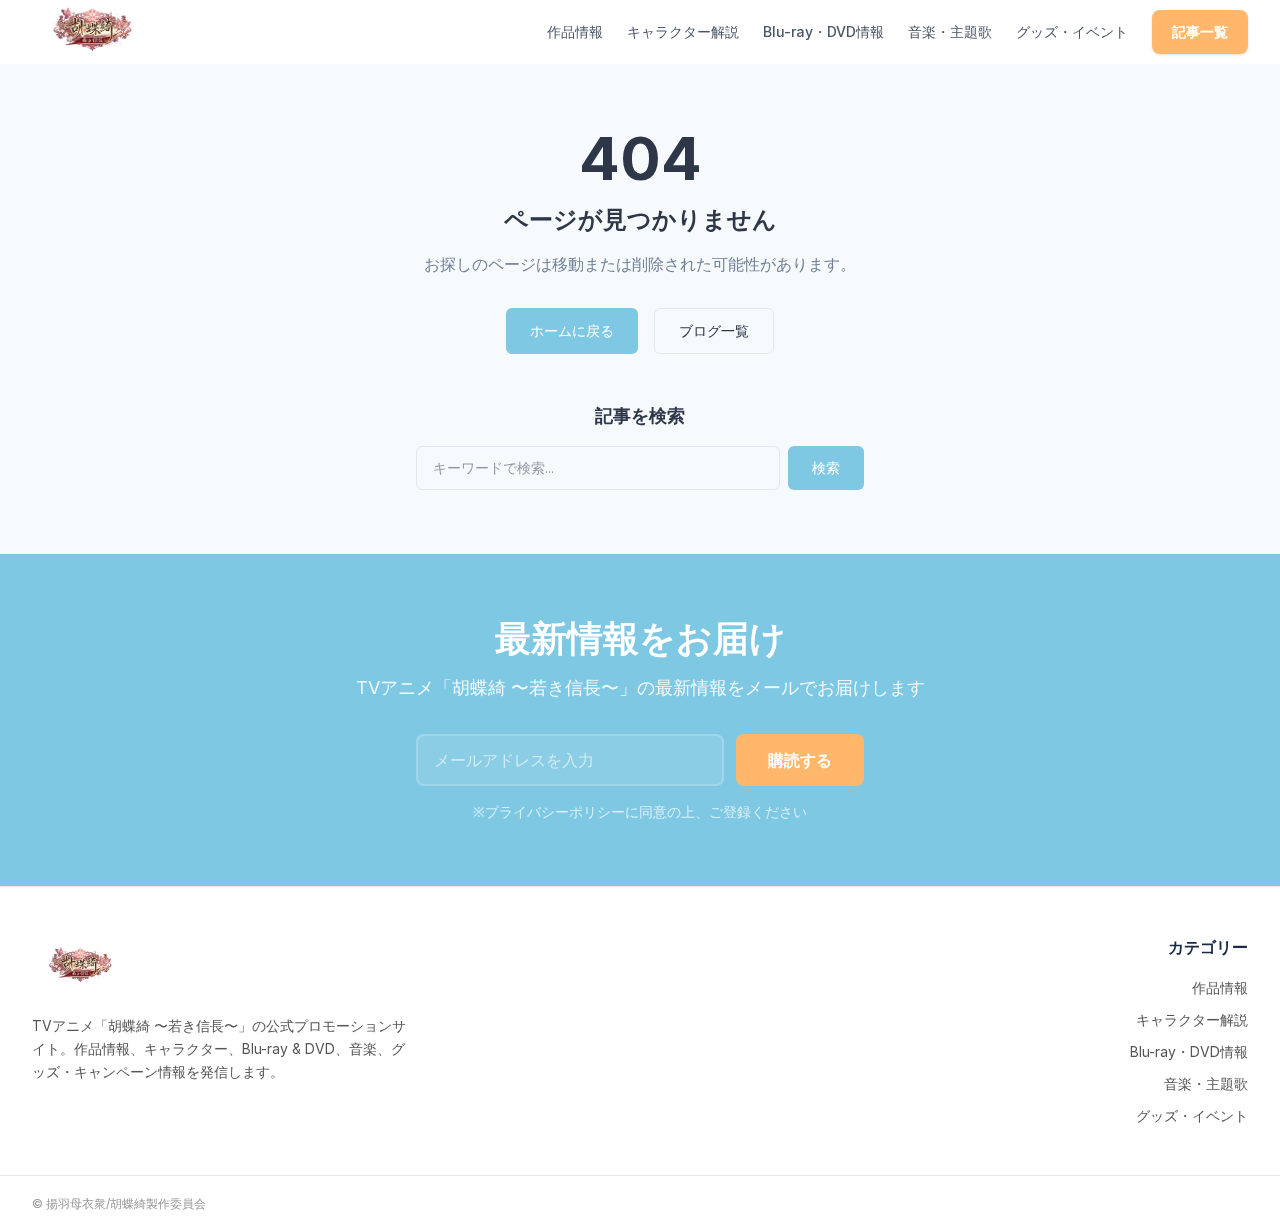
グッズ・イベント (1072, 31)
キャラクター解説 (683, 31)
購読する (800, 760)
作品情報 (575, 31)
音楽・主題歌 (950, 31)
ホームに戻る (572, 330)
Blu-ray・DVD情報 (823, 31)
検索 (826, 467)
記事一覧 (1200, 31)
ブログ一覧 (714, 330)
